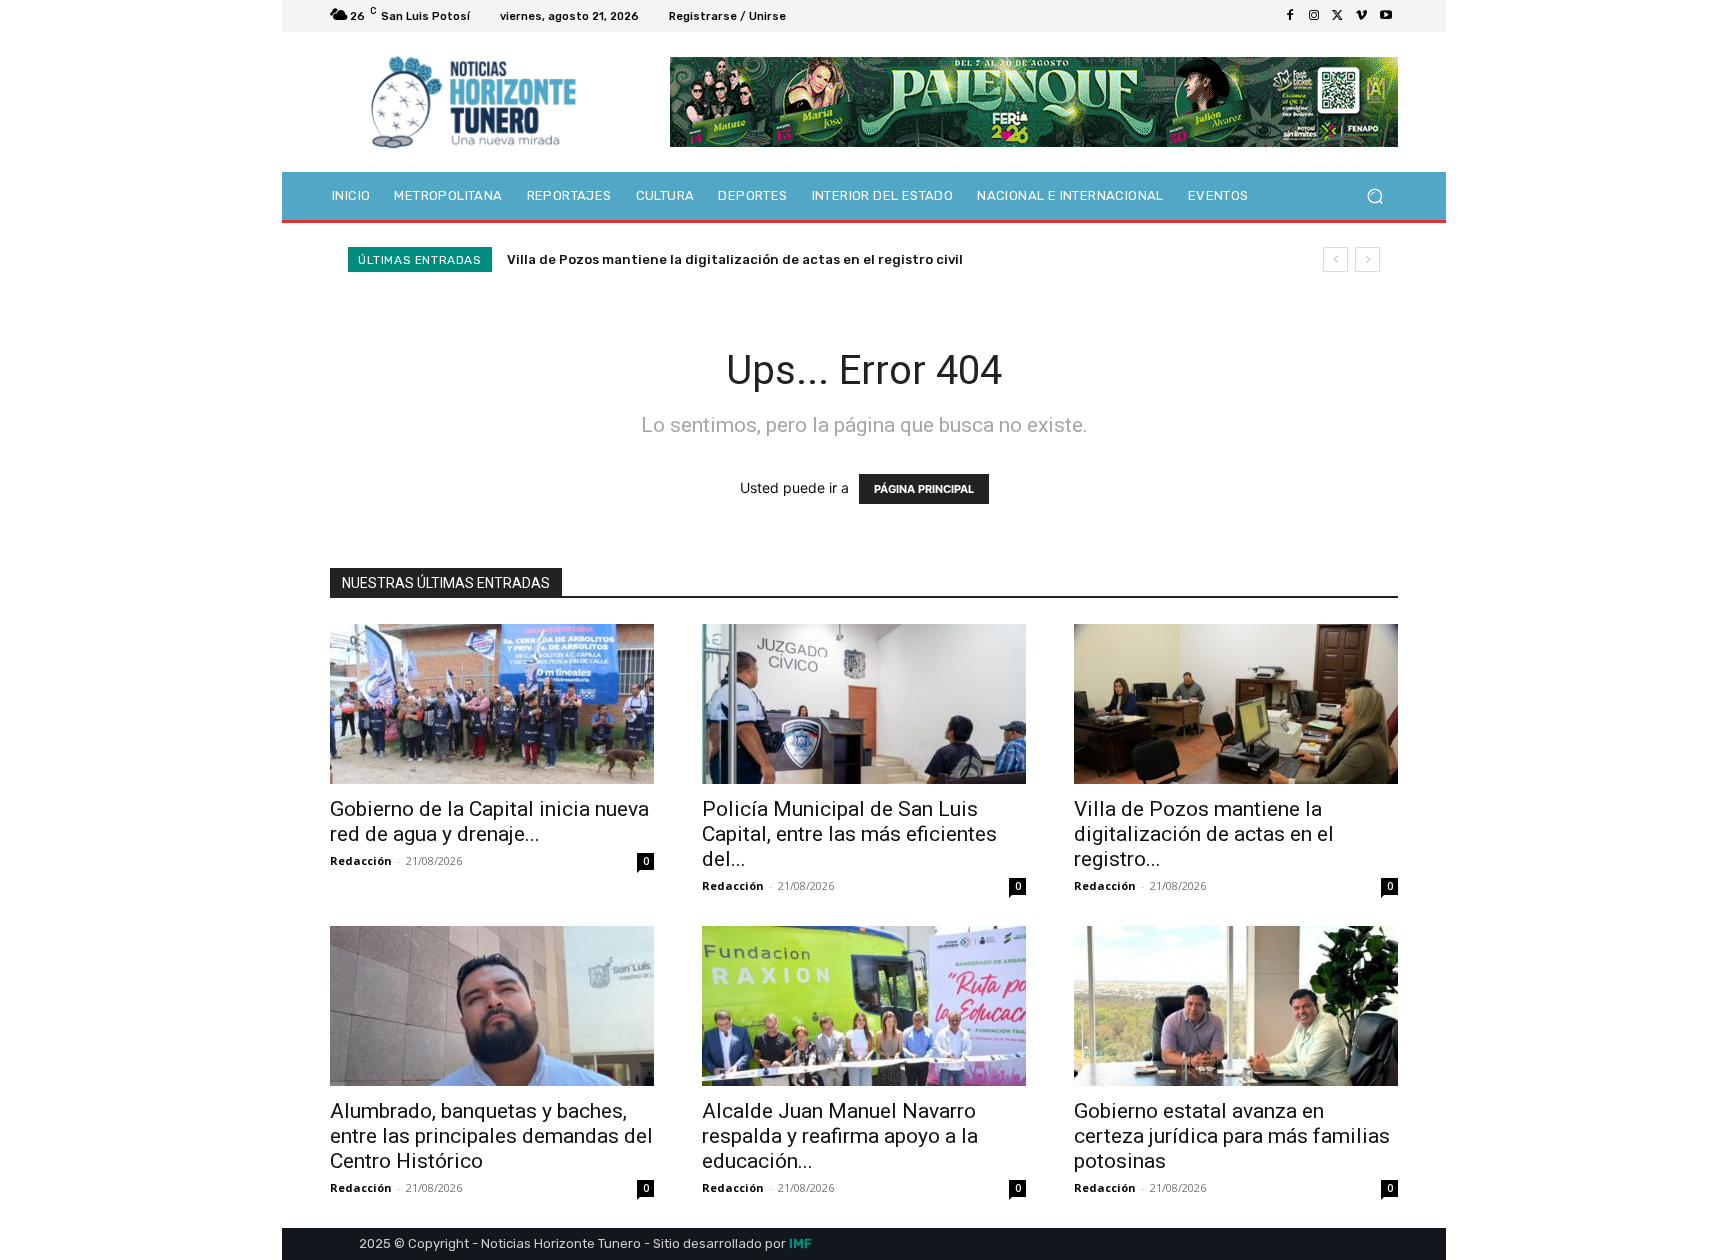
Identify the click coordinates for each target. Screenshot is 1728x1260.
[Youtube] (1386, 16)
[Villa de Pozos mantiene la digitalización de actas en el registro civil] (1236, 704)
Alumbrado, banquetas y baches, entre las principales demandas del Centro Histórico (491, 1136)
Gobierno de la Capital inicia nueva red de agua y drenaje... (489, 821)
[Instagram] (1314, 16)
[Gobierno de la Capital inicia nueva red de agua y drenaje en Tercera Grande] (492, 704)
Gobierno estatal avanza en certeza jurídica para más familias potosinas (1232, 1136)
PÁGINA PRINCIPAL (924, 489)
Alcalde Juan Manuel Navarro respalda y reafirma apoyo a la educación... (840, 1136)
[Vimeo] (1362, 16)
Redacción (361, 860)
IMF (800, 1243)
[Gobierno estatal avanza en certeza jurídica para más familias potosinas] (1236, 1006)
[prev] (1335, 259)
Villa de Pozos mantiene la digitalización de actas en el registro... (1204, 834)
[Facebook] (1290, 16)
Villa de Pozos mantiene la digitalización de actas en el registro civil (735, 259)
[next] (1367, 259)
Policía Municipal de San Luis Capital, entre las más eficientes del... (849, 834)
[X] (1338, 16)
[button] (1374, 196)
